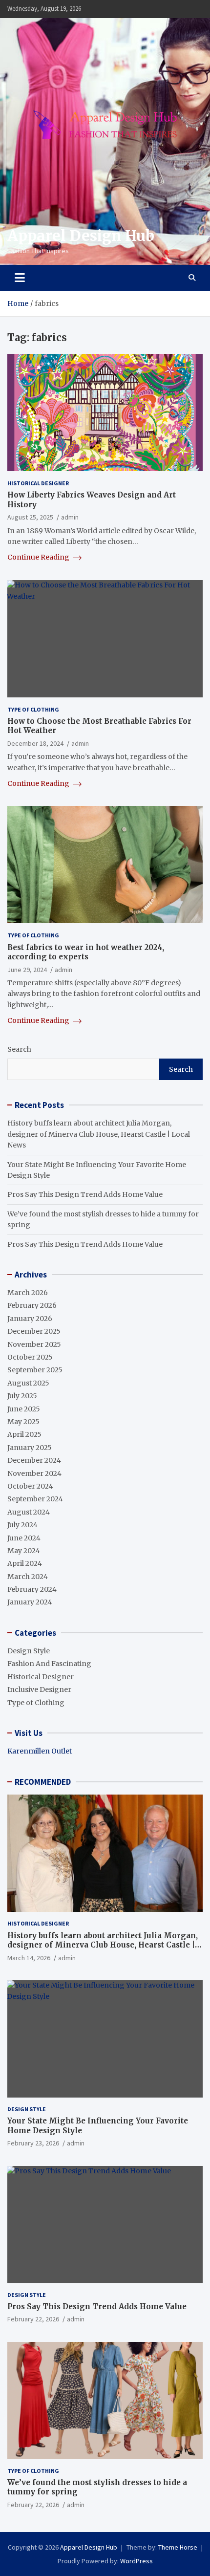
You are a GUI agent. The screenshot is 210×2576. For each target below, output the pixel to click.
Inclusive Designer (39, 1689)
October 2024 (30, 1486)
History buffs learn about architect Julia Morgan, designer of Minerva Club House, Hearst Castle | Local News (99, 1134)
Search (19, 1049)
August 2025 (28, 1383)
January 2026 (30, 1319)
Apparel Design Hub (81, 236)
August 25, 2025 (30, 517)
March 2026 (28, 1293)
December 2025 (34, 1331)
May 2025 (23, 1422)
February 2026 (32, 1305)
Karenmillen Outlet (40, 1751)
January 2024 (30, 1602)
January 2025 (30, 1448)
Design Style (29, 1651)
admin (70, 517)
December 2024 (34, 1460)
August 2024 (29, 1512)
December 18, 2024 (35, 743)
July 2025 (22, 1396)
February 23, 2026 (33, 2143)
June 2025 (24, 1409)
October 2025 (30, 1357)
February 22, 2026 (33, 2319)
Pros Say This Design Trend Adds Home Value (85, 1194)
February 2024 (32, 1589)
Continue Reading (39, 557)
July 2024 (22, 1525)
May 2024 (24, 1551)
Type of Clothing (33, 709)
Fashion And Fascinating (49, 1664)
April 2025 (24, 1434)
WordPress (136, 2561)
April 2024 (25, 1563)
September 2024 (35, 1499)
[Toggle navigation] (20, 278)
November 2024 (34, 1473)
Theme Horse (178, 2547)
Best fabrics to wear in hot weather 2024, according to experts (86, 952)
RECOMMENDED (43, 1782)
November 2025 (34, 1344)
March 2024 (28, 1577)
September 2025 (35, 1370)
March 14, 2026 (29, 1958)
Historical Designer (38, 483)
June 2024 (24, 1538)
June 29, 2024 (27, 970)
